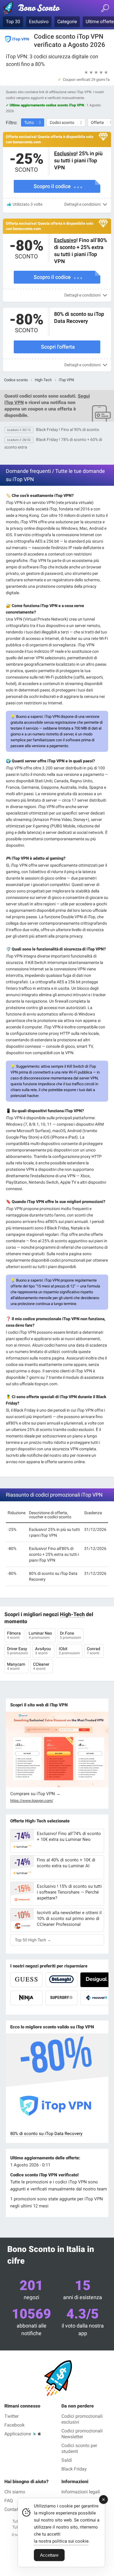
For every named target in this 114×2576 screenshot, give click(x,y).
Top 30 (13, 22)
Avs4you (43, 1651)
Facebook (14, 2425)
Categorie (67, 22)
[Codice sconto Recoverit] (96, 1998)
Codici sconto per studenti (79, 2448)
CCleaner (42, 1666)
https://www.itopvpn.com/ (32, 1801)
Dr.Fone (70, 1635)
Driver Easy (18, 1651)
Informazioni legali (81, 2492)
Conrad (94, 1651)
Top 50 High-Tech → (33, 1940)
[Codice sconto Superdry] (61, 1998)
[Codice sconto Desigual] (96, 1980)
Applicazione (18, 2434)
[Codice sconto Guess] (26, 1980)
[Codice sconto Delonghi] (61, 1980)
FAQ (9, 2501)
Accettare (49, 2555)
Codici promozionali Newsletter (82, 2434)
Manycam (17, 1666)
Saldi (67, 2460)
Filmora (14, 1635)
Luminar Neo (41, 1635)
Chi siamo (15, 2492)
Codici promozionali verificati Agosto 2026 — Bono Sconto (39, 9)
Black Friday (74, 2469)
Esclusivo (39, 22)
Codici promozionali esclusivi (82, 2419)
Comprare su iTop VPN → (35, 1794)
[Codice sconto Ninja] (26, 1998)
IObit (69, 1651)
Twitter (12, 2416)
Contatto (13, 2509)
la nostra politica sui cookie (61, 2541)
